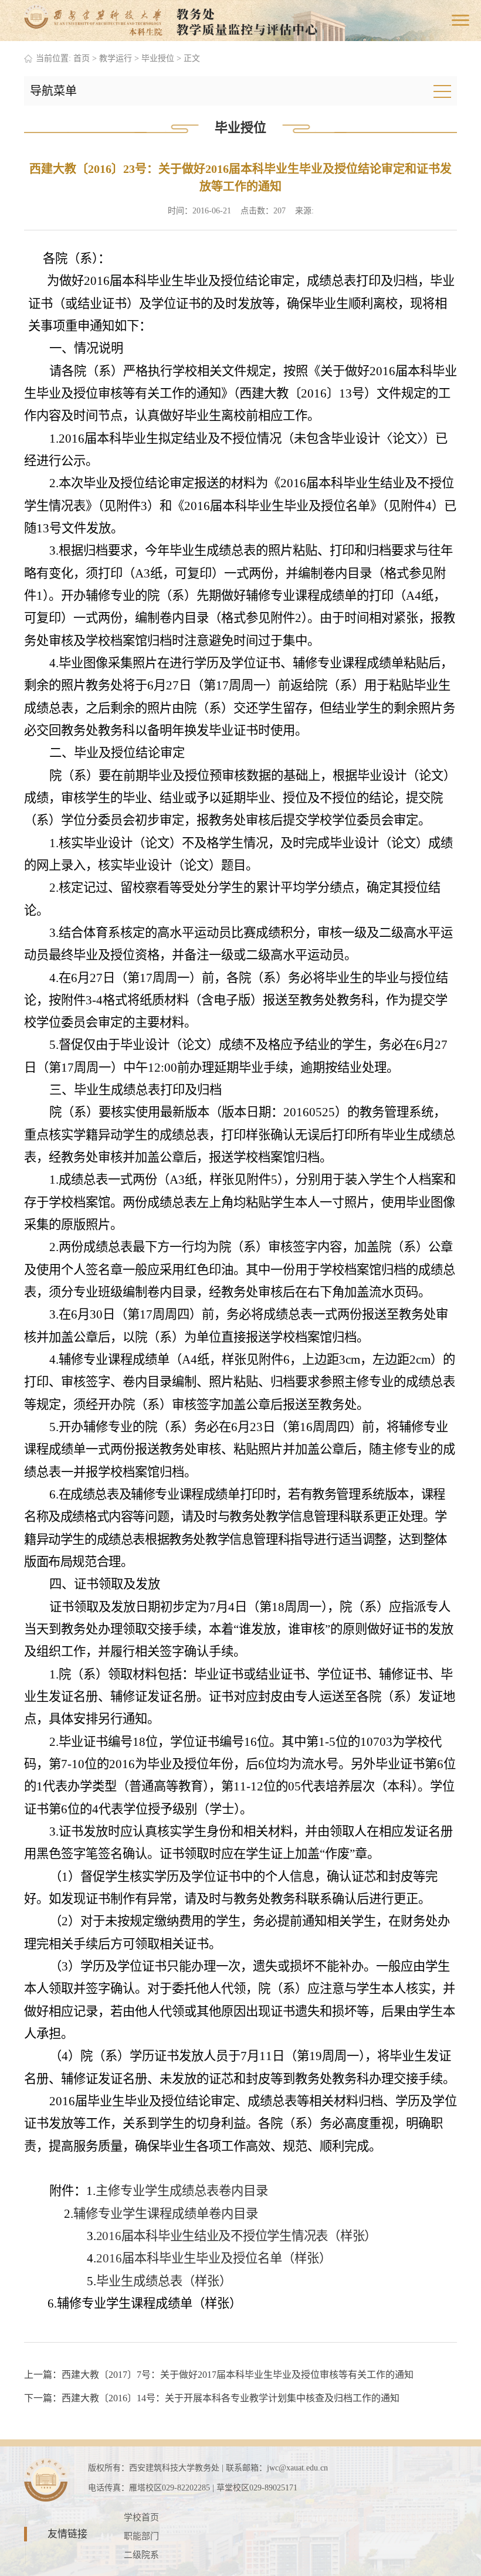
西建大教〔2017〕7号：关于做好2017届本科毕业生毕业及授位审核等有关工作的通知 (238, 2375)
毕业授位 (158, 58)
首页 (82, 58)
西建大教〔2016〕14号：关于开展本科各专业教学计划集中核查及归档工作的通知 (231, 2398)
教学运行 (116, 58)
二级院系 (141, 2555)
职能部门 (141, 2536)
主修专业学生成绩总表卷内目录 (182, 2191)
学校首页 (141, 2517)
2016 (109, 2258)
